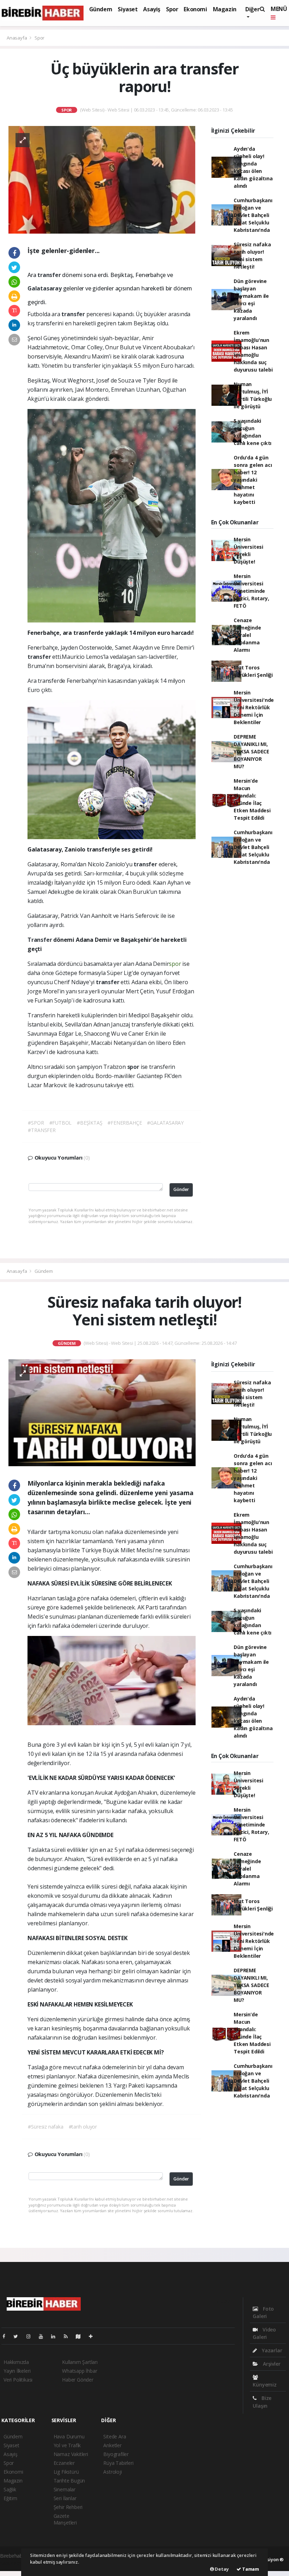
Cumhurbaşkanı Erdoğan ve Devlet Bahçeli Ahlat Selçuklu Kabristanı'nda (253, 215)
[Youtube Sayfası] (44, 2336)
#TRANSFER (42, 1130)
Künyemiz (265, 2385)
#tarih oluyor (83, 2127)
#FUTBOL (61, 1123)
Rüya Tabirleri (118, 2463)
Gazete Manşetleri (65, 2519)
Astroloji (112, 2472)
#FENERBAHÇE (125, 1123)
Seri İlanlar (65, 2498)
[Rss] (69, 2336)
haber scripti (14, 2563)
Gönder (181, 1189)
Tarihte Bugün (69, 2481)
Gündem (101, 9)
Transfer (40, 940)
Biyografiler (116, 2454)
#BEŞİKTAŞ (90, 1123)
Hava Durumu (69, 2436)
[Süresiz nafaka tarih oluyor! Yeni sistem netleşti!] (102, 1412)
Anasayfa (17, 38)
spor (175, 964)
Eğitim (10, 2498)
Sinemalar (64, 2489)
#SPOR (36, 1123)
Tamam (250, 2569)
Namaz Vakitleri (71, 2454)
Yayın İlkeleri (17, 2371)
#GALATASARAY (165, 1123)
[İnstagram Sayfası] (31, 2336)
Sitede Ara (115, 2436)
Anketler (112, 2445)
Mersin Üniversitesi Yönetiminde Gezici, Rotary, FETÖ (251, 591)
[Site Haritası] (81, 2336)
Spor (172, 9)
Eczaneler (64, 2463)
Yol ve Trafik (67, 2445)
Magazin (225, 9)
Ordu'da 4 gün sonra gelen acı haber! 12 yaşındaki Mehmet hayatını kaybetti (253, 480)
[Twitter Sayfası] (19, 2336)
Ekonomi (195, 9)
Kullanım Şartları (80, 2362)
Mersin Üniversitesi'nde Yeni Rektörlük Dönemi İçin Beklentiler (254, 707)
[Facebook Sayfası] (7, 2336)
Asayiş (152, 9)
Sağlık (10, 2489)
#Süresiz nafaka (45, 2127)
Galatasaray (45, 288)
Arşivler (271, 2364)
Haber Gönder (78, 2380)
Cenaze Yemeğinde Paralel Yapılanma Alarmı (247, 635)
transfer (50, 275)
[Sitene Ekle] (94, 2336)
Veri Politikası (18, 2380)
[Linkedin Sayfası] (56, 2336)
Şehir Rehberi (68, 2507)
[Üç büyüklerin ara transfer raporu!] (102, 179)
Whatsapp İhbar (79, 2371)
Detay (221, 2569)
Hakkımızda (16, 2362)
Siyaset (128, 9)
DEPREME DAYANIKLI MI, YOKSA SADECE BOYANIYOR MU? (251, 751)
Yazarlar (271, 2350)
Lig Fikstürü (66, 2472)
